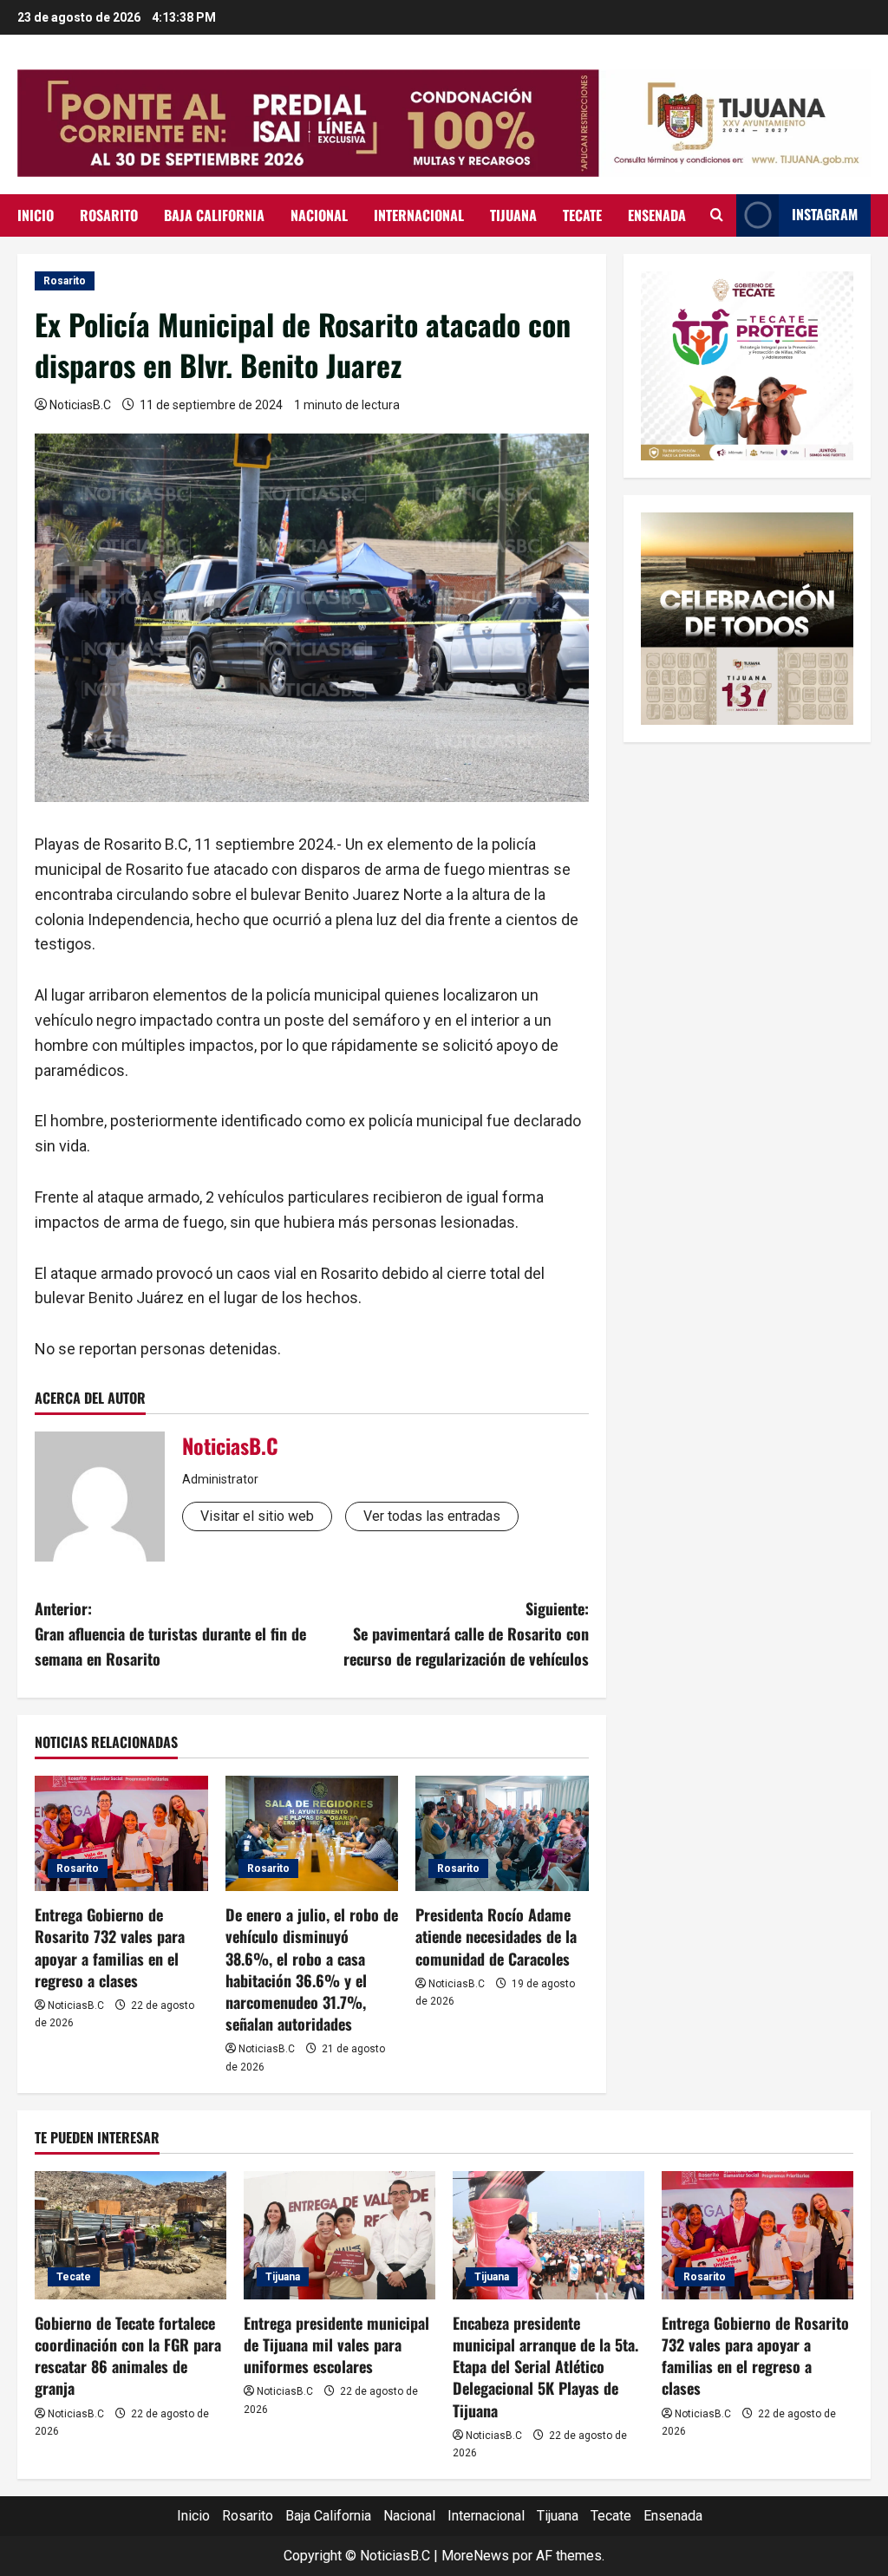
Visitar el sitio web (257, 1516)
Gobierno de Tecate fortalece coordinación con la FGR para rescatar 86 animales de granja (128, 2356)
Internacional (419, 215)
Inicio (36, 215)
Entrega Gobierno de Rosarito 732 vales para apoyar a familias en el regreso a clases (110, 1947)
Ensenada (657, 215)
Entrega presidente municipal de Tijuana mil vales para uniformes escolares (336, 2344)
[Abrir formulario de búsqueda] (717, 215)
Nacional (319, 215)
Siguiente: (466, 1634)
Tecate (582, 215)
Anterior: (170, 1634)
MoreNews (475, 2556)
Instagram (825, 214)
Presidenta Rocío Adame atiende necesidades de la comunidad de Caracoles (496, 1936)
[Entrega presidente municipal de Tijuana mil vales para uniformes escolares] (340, 2235)
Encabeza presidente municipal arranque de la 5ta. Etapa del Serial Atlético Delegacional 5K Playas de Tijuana (545, 2367)
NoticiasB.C (80, 405)
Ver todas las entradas (432, 1516)
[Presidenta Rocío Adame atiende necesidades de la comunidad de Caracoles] (502, 1833)
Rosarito (109, 215)
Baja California (214, 215)
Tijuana (513, 215)
